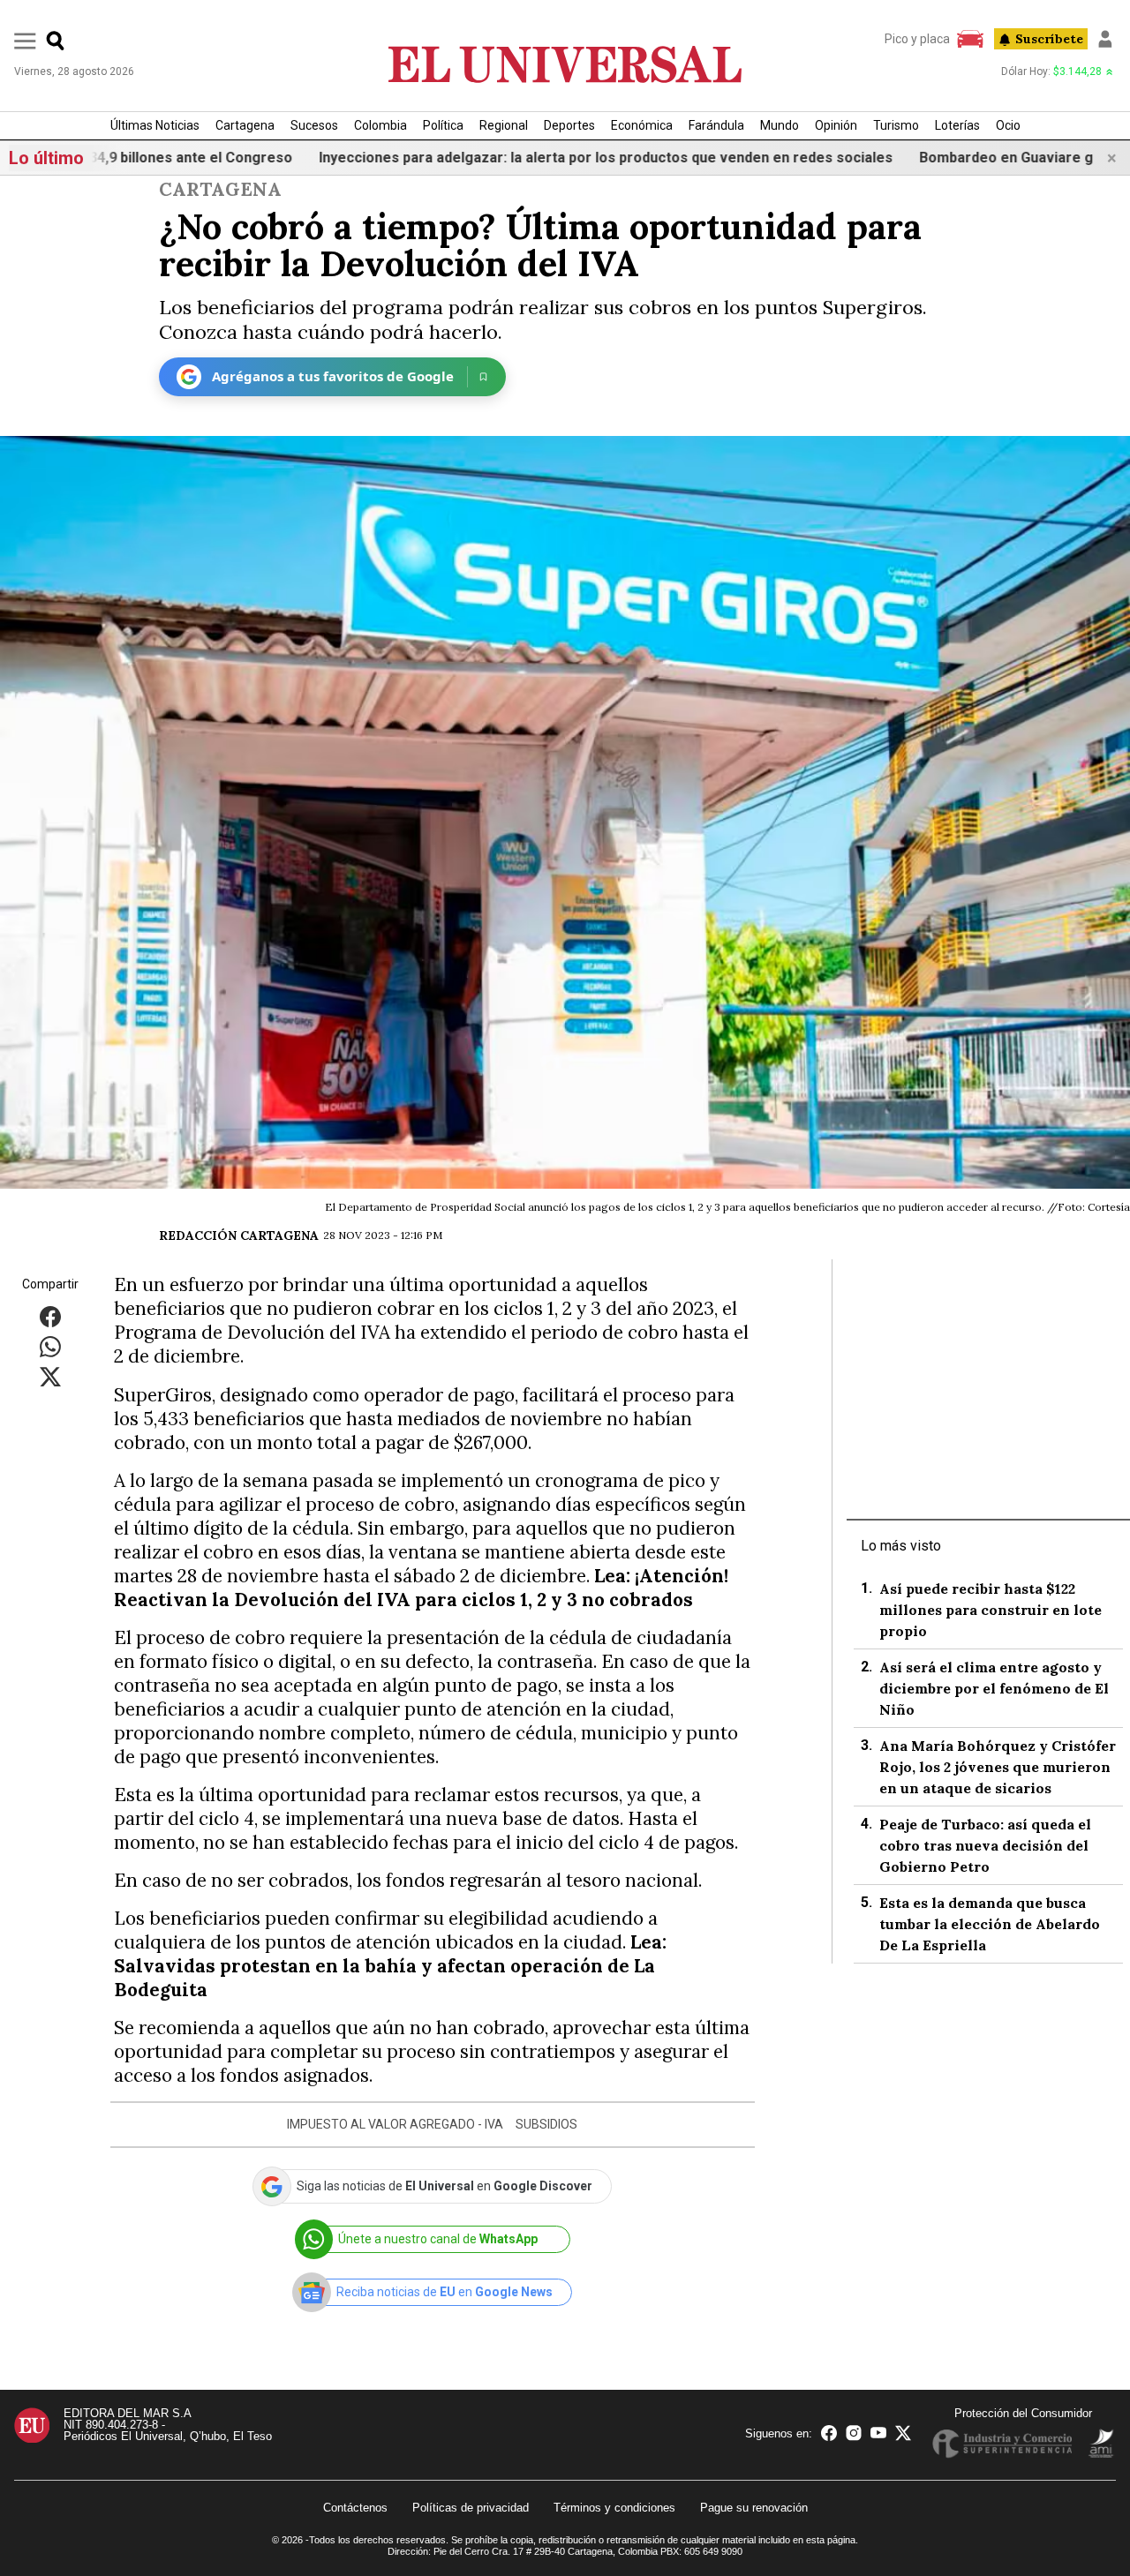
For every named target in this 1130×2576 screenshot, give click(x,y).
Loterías (957, 125)
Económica (642, 125)
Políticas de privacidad (471, 2508)
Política (443, 125)
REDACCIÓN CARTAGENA (239, 1235)
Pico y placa (917, 39)
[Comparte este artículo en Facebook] (50, 1316)
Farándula (716, 125)
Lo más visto (901, 1546)
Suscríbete (1049, 39)
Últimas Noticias (155, 125)
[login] (1105, 39)
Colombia (380, 125)
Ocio (1008, 125)
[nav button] (25, 40)
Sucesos (314, 125)
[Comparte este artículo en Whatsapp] (50, 1346)
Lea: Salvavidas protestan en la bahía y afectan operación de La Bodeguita (390, 1966)
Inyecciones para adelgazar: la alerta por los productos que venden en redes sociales (494, 158)
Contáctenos (355, 2508)
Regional (504, 125)
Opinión (836, 125)
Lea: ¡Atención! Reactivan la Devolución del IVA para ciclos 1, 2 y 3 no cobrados (421, 1588)
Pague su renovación (754, 2508)
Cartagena (245, 125)
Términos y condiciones (614, 2508)
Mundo (780, 125)
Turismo (896, 125)
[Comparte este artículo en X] (50, 1376)
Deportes (569, 125)
